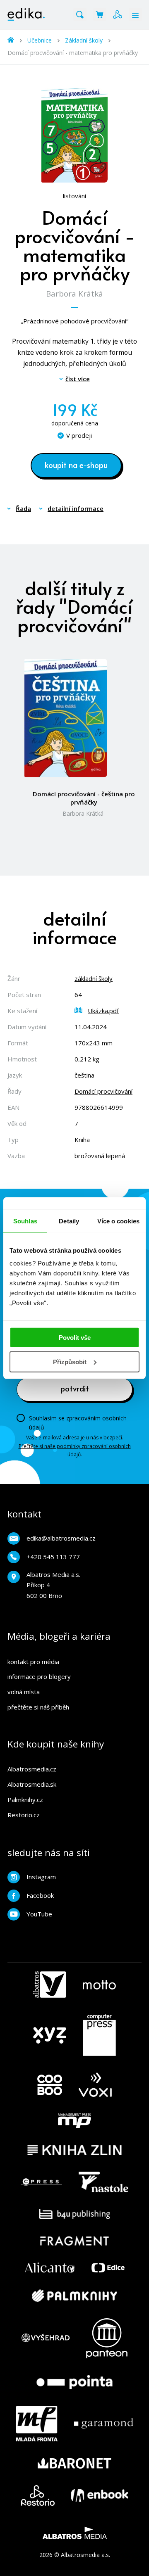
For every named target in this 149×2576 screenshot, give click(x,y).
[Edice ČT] (108, 2268)
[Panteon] (107, 2338)
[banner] (26, 14)
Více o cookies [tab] (118, 1221)
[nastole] (103, 2182)
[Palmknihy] (74, 2296)
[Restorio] (38, 2495)
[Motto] (99, 1985)
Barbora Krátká (74, 293)
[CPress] (41, 2182)
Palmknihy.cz (25, 1800)
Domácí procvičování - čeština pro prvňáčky (84, 798)
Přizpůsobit (70, 1362)
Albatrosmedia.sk (32, 1784)
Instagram (41, 1877)
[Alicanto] (50, 2268)
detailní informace (76, 508)
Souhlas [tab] (25, 1221)
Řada (23, 508)
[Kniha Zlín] (74, 2150)
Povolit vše (75, 1338)
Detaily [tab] (69, 1221)
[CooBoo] (50, 2085)
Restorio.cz (24, 1815)
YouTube (39, 1914)
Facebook (40, 1895)
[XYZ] (50, 2035)
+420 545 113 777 (53, 1557)
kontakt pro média (33, 1662)
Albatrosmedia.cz (32, 1769)
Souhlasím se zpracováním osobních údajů (78, 1423)
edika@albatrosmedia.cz (61, 1538)
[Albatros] (50, 1985)
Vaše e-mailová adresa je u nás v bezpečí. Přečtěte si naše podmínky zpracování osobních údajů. (75, 1446)
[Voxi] (95, 2085)
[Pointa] (74, 2382)
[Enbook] (100, 2495)
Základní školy (84, 40)
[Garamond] (104, 2424)
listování (74, 196)
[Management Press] (74, 2121)
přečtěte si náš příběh (38, 1707)
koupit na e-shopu (76, 465)
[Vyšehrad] (46, 2338)
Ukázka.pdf (103, 1011)
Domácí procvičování (103, 1091)
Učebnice (40, 40)
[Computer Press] (99, 2035)
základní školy (94, 978)
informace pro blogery (39, 1676)
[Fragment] (75, 2241)
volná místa (24, 1692)
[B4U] (75, 2214)
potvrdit (75, 1388)
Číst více (78, 379)
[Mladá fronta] (37, 2424)
